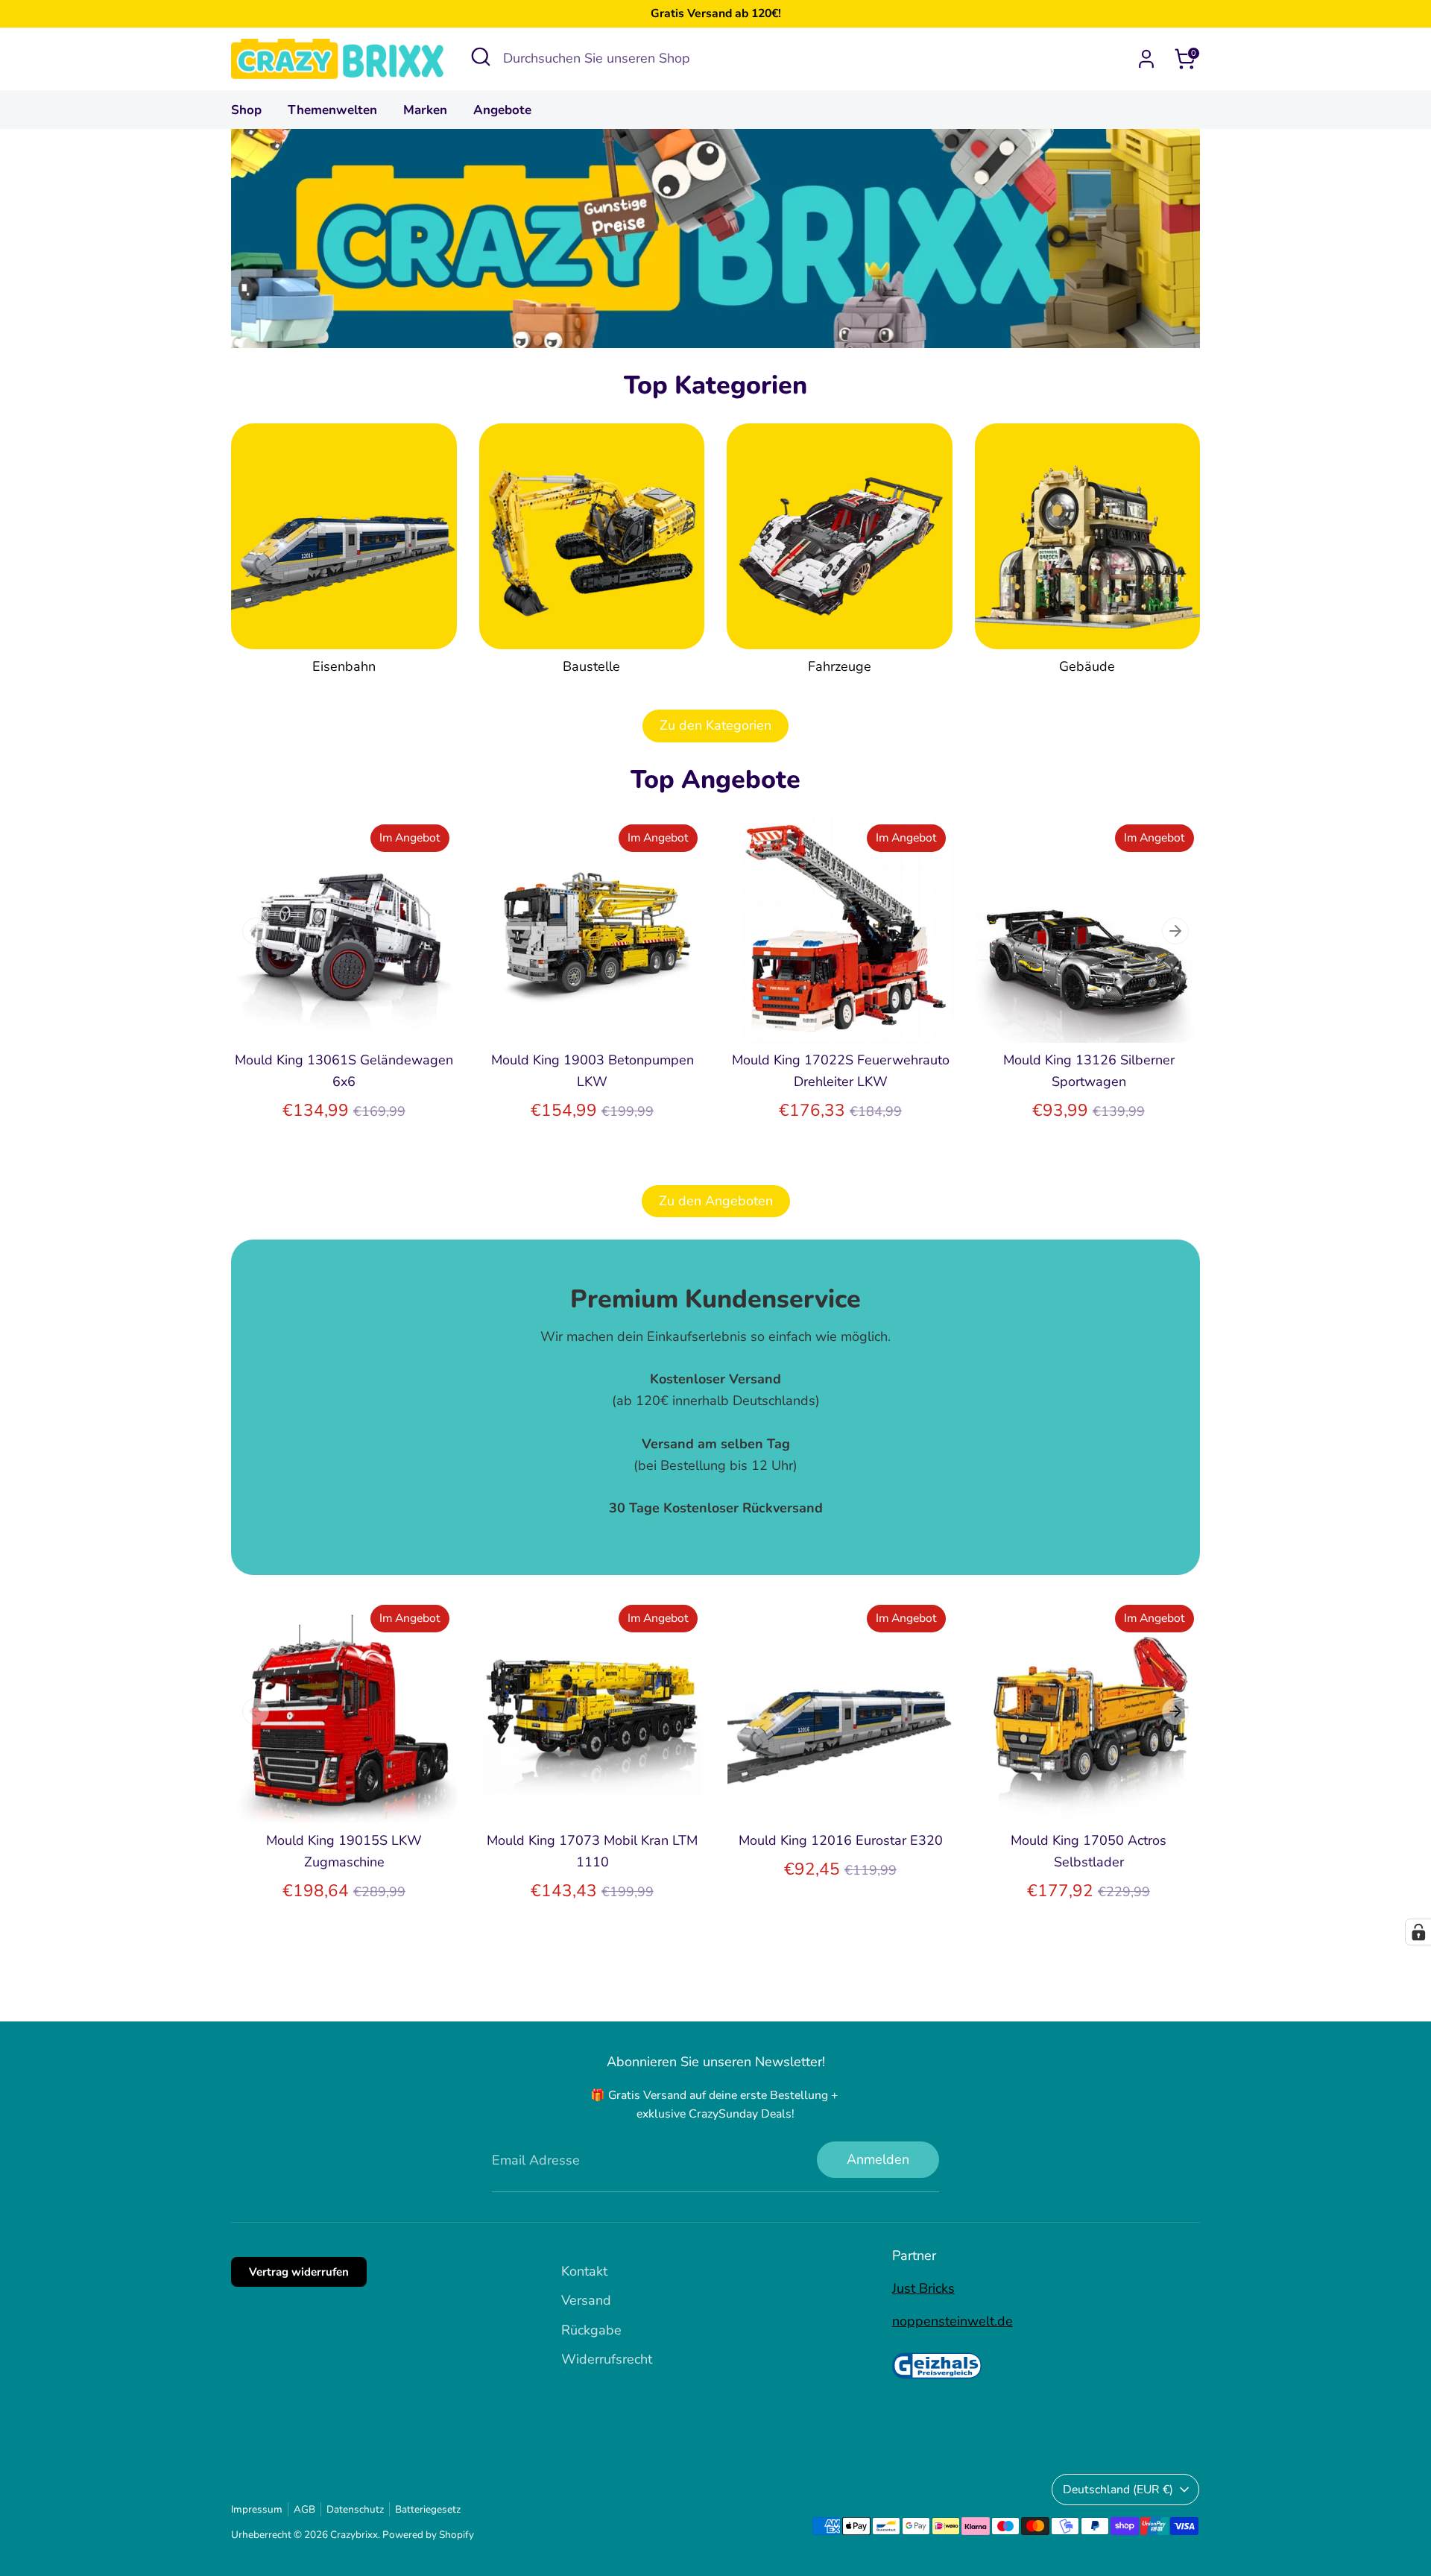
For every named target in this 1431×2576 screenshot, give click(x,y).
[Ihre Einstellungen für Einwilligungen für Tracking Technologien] (1418, 1932)
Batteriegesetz (428, 2509)
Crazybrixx (354, 2535)
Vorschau (345, 1017)
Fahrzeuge (840, 666)
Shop (246, 110)
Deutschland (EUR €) (1118, 2490)
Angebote (502, 110)
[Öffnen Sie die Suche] (481, 57)
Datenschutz (355, 2509)
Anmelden (878, 2159)
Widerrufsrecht (607, 2359)
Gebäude (1087, 666)
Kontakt (584, 2271)
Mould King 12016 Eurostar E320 (841, 1840)
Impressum (257, 2509)
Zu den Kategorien (715, 725)
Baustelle (591, 666)
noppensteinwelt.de (953, 2321)
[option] (333, 984)
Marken (425, 110)
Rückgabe (591, 2330)
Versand (586, 2300)
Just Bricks (923, 2288)
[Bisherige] (256, 931)
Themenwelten (332, 110)
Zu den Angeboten (716, 1201)
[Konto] (1146, 59)
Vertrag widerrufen (299, 2272)
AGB (304, 2509)
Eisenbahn (344, 666)
